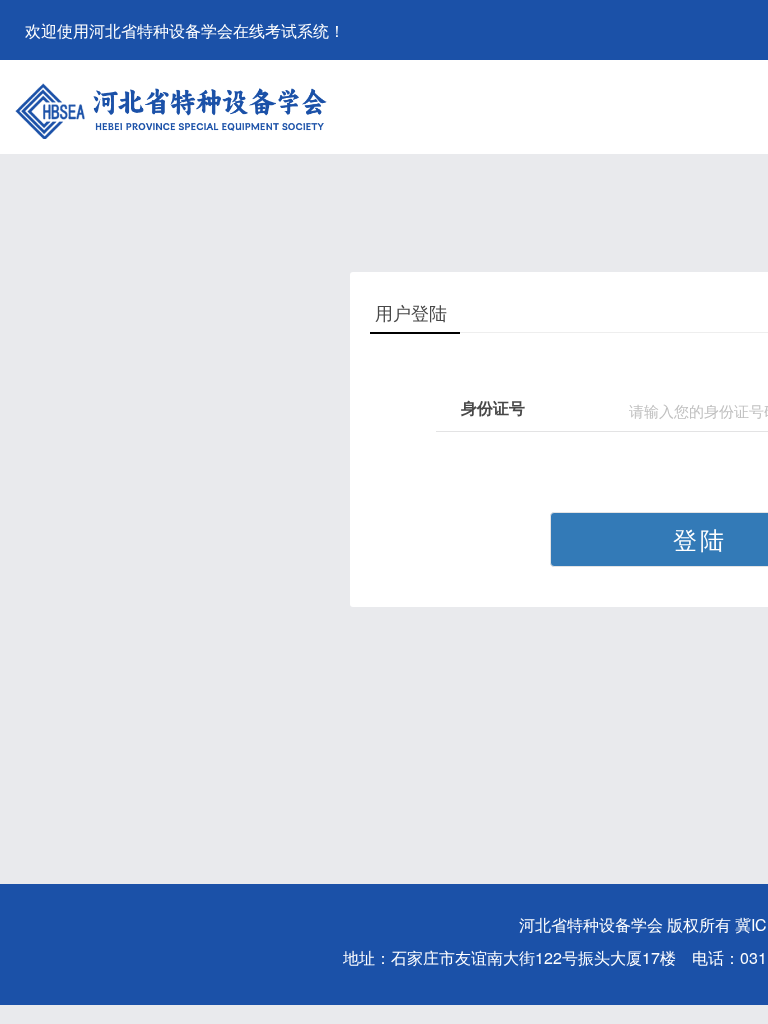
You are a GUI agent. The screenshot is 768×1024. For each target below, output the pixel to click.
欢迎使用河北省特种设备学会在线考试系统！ (185, 30)
